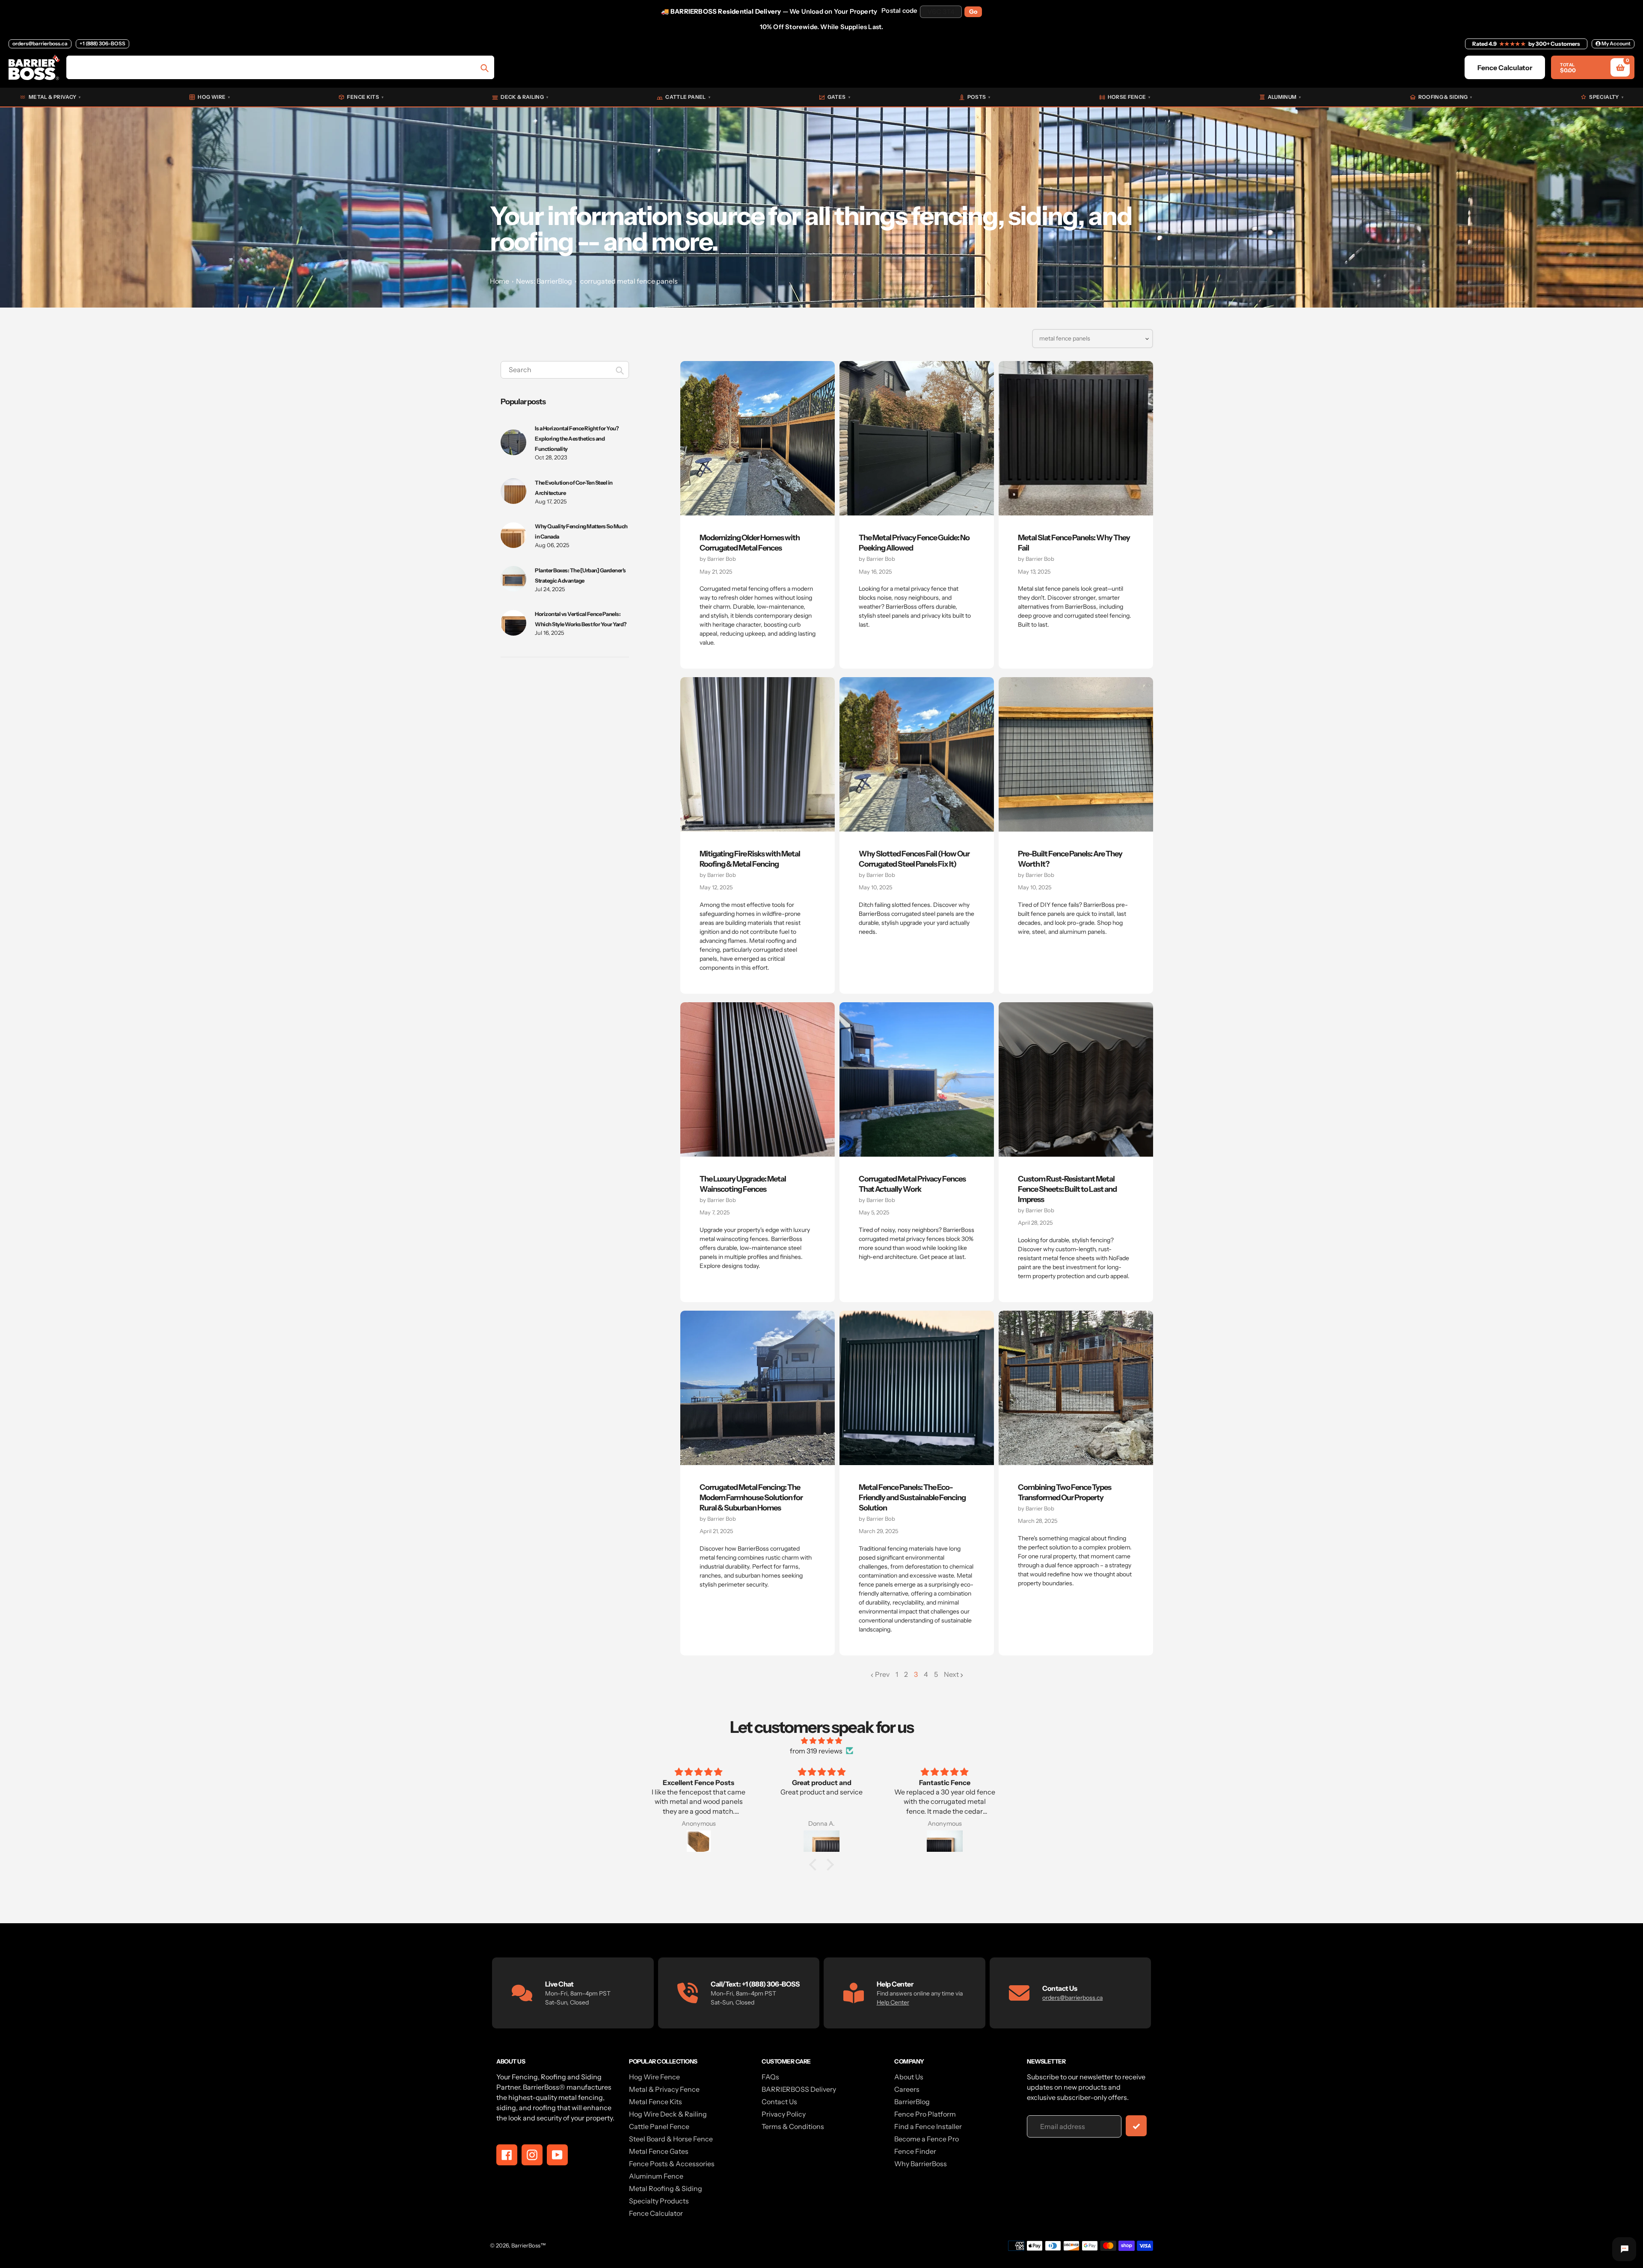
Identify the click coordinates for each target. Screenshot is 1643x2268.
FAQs (770, 2077)
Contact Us (779, 2102)
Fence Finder (915, 2151)
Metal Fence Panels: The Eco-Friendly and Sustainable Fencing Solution (912, 1498)
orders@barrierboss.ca (40, 43)
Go (973, 12)
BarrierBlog (912, 2102)
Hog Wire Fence (654, 2077)
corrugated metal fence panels (629, 281)
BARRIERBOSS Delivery (799, 2089)
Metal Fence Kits (655, 2102)
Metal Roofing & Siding (666, 2188)
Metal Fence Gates (659, 2151)
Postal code (899, 10)
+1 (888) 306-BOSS (102, 43)
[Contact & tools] (1624, 2249)
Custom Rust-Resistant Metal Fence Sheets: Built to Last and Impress (1067, 1189)
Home (500, 281)
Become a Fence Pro (927, 2139)
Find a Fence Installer (928, 2126)
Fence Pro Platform (925, 2114)
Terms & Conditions (793, 2126)
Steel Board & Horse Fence (671, 2139)
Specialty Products (659, 2201)
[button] (815, 1865)
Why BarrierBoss (921, 2164)
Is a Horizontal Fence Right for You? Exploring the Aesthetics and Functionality (577, 438)
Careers (907, 2089)
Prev (882, 1674)
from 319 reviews (816, 1751)
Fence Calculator (656, 2213)
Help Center (893, 2002)
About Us (909, 2077)
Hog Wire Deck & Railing (668, 2114)
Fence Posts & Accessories (672, 2164)
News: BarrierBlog (544, 281)
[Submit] (1136, 2126)
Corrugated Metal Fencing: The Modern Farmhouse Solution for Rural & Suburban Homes (751, 1498)
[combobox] (565, 370)
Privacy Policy (784, 2114)
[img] (821, 1741)
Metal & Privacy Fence (664, 2089)
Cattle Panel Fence (659, 2126)
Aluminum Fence (656, 2176)
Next (951, 1674)
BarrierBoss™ (529, 2245)
